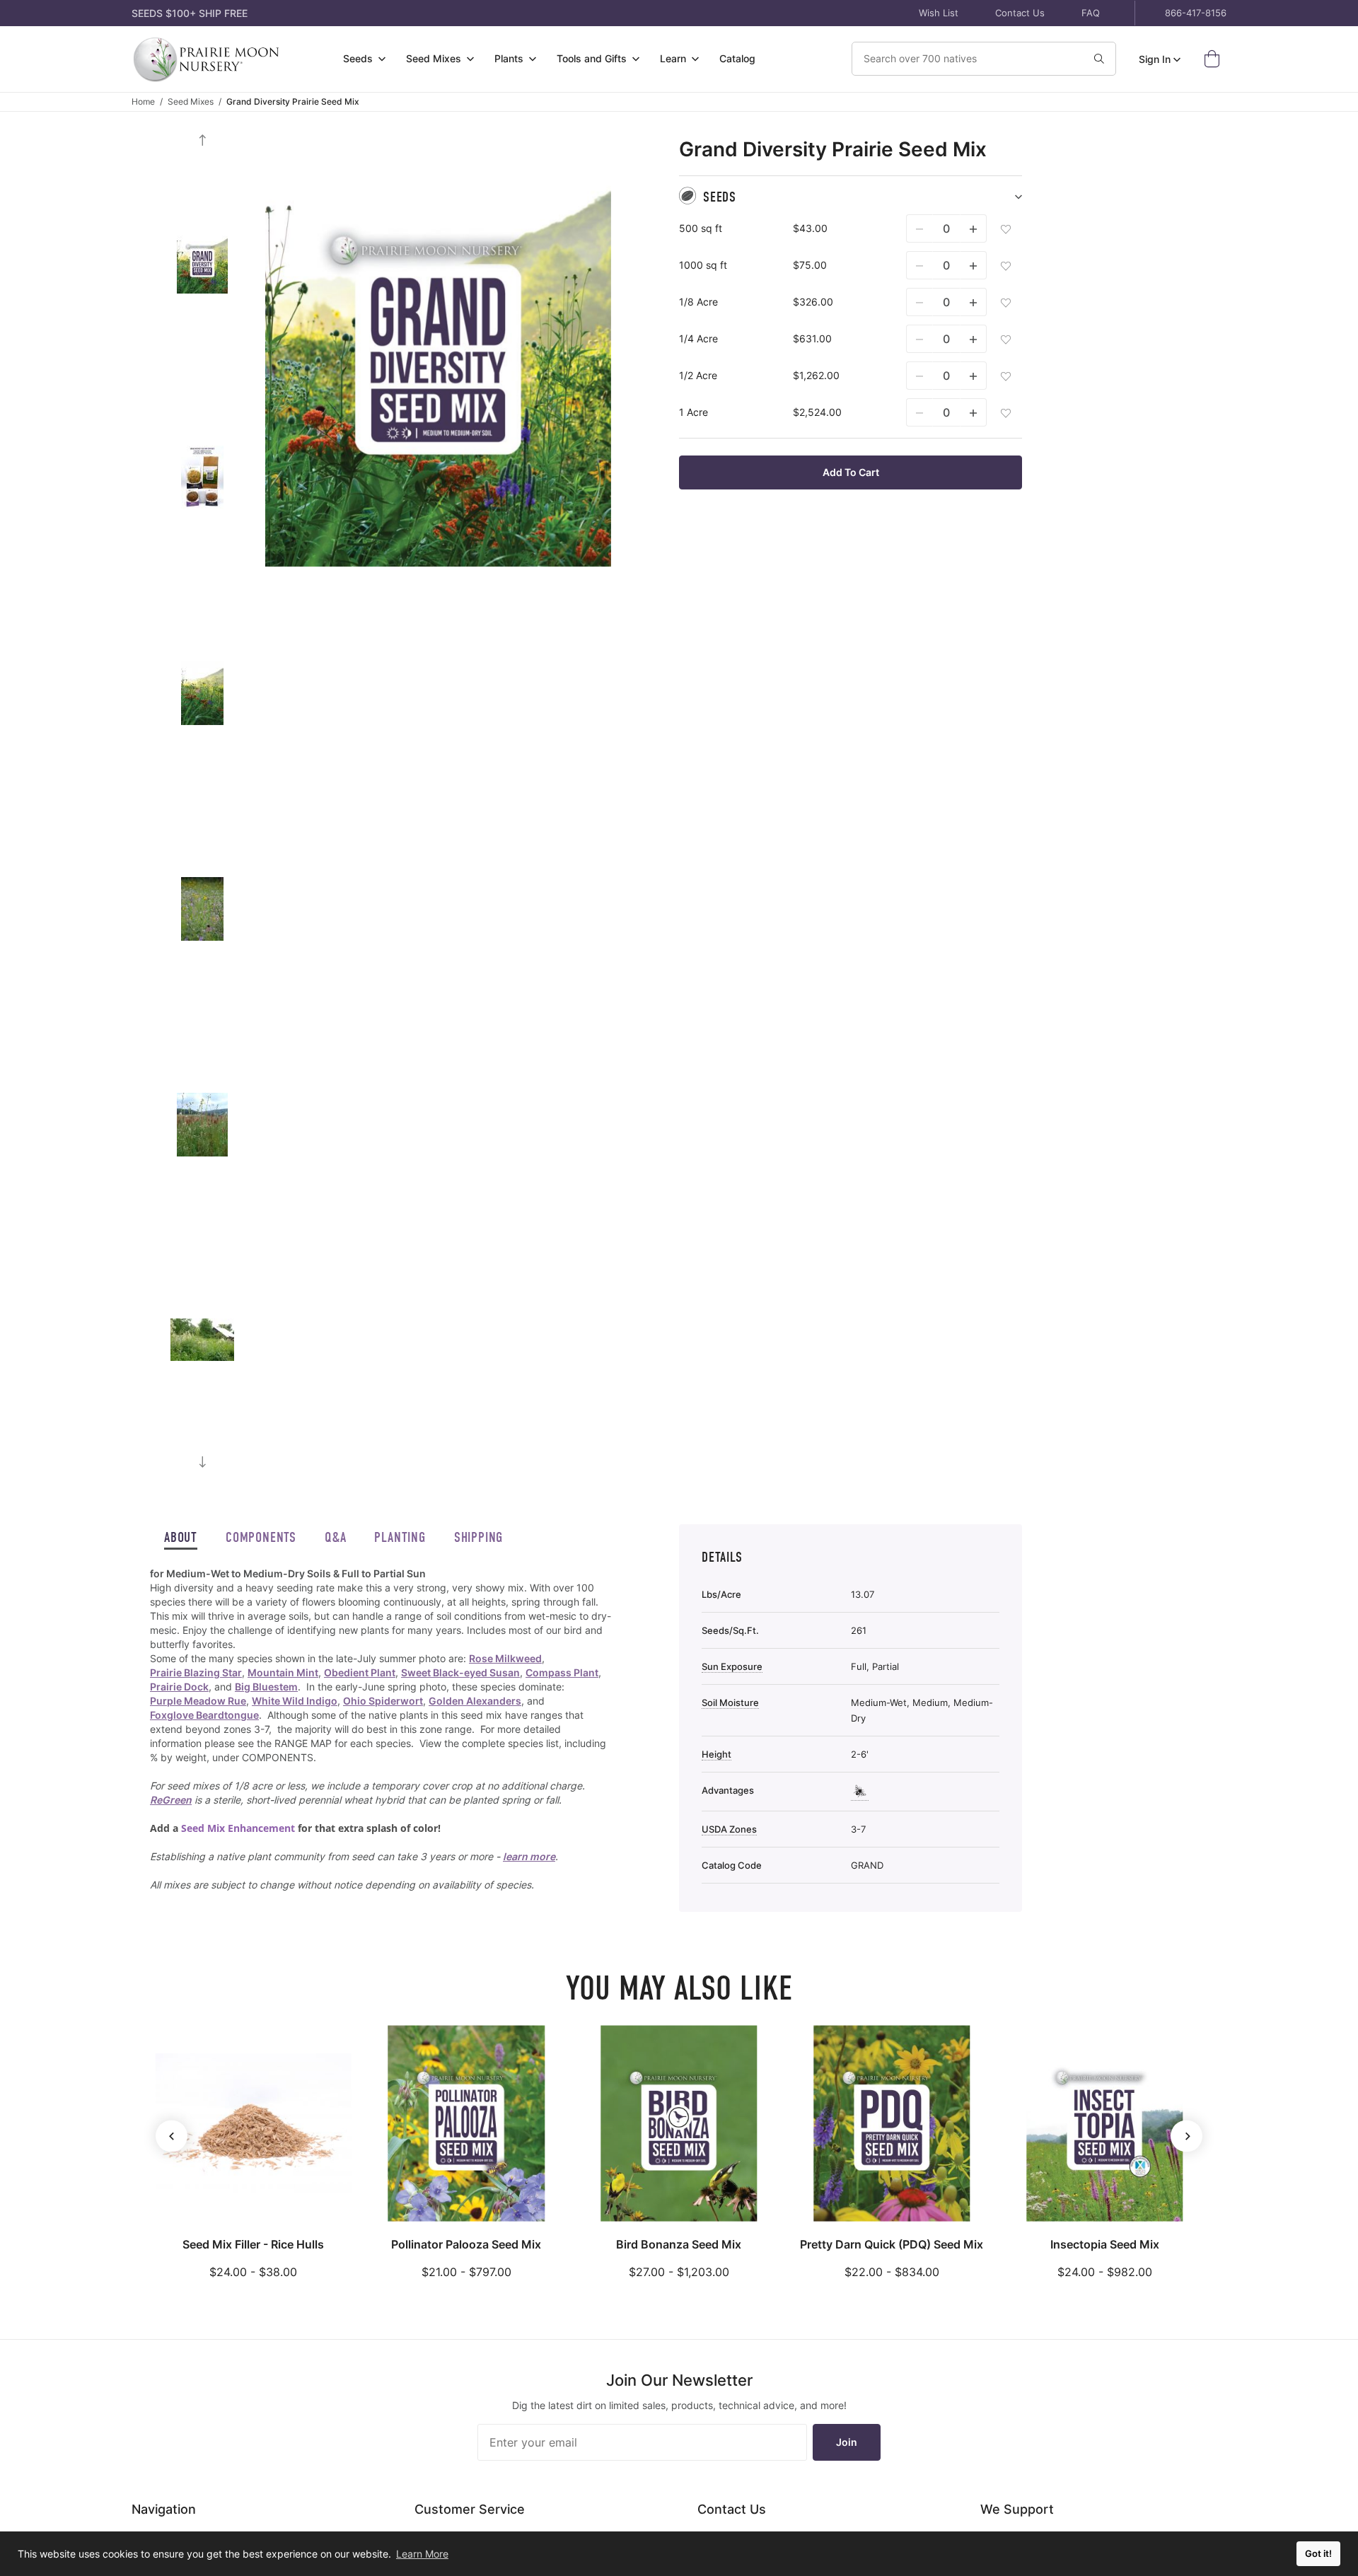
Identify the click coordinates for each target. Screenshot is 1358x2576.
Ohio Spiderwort (383, 1701)
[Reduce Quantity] (919, 228)
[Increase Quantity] (973, 228)
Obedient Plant (360, 1672)
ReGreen (171, 1800)
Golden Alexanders (475, 1701)
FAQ (1091, 13)
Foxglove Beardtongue (204, 1715)
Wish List (939, 13)
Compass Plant (562, 1672)
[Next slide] (202, 1462)
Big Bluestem (266, 1687)
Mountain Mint (283, 1672)
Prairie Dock (179, 1687)
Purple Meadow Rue (198, 1701)
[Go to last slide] (202, 140)
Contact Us (1020, 13)
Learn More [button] (422, 2554)
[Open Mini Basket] (1215, 59)
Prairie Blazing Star (196, 1672)
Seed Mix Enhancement (238, 1828)
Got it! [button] (1318, 2554)
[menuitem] (365, 59)
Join (847, 2442)
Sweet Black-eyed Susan (460, 1672)
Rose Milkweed (505, 1658)
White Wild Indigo (295, 1701)
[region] (381, 1729)
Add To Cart (851, 472)
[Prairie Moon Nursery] (206, 59)
